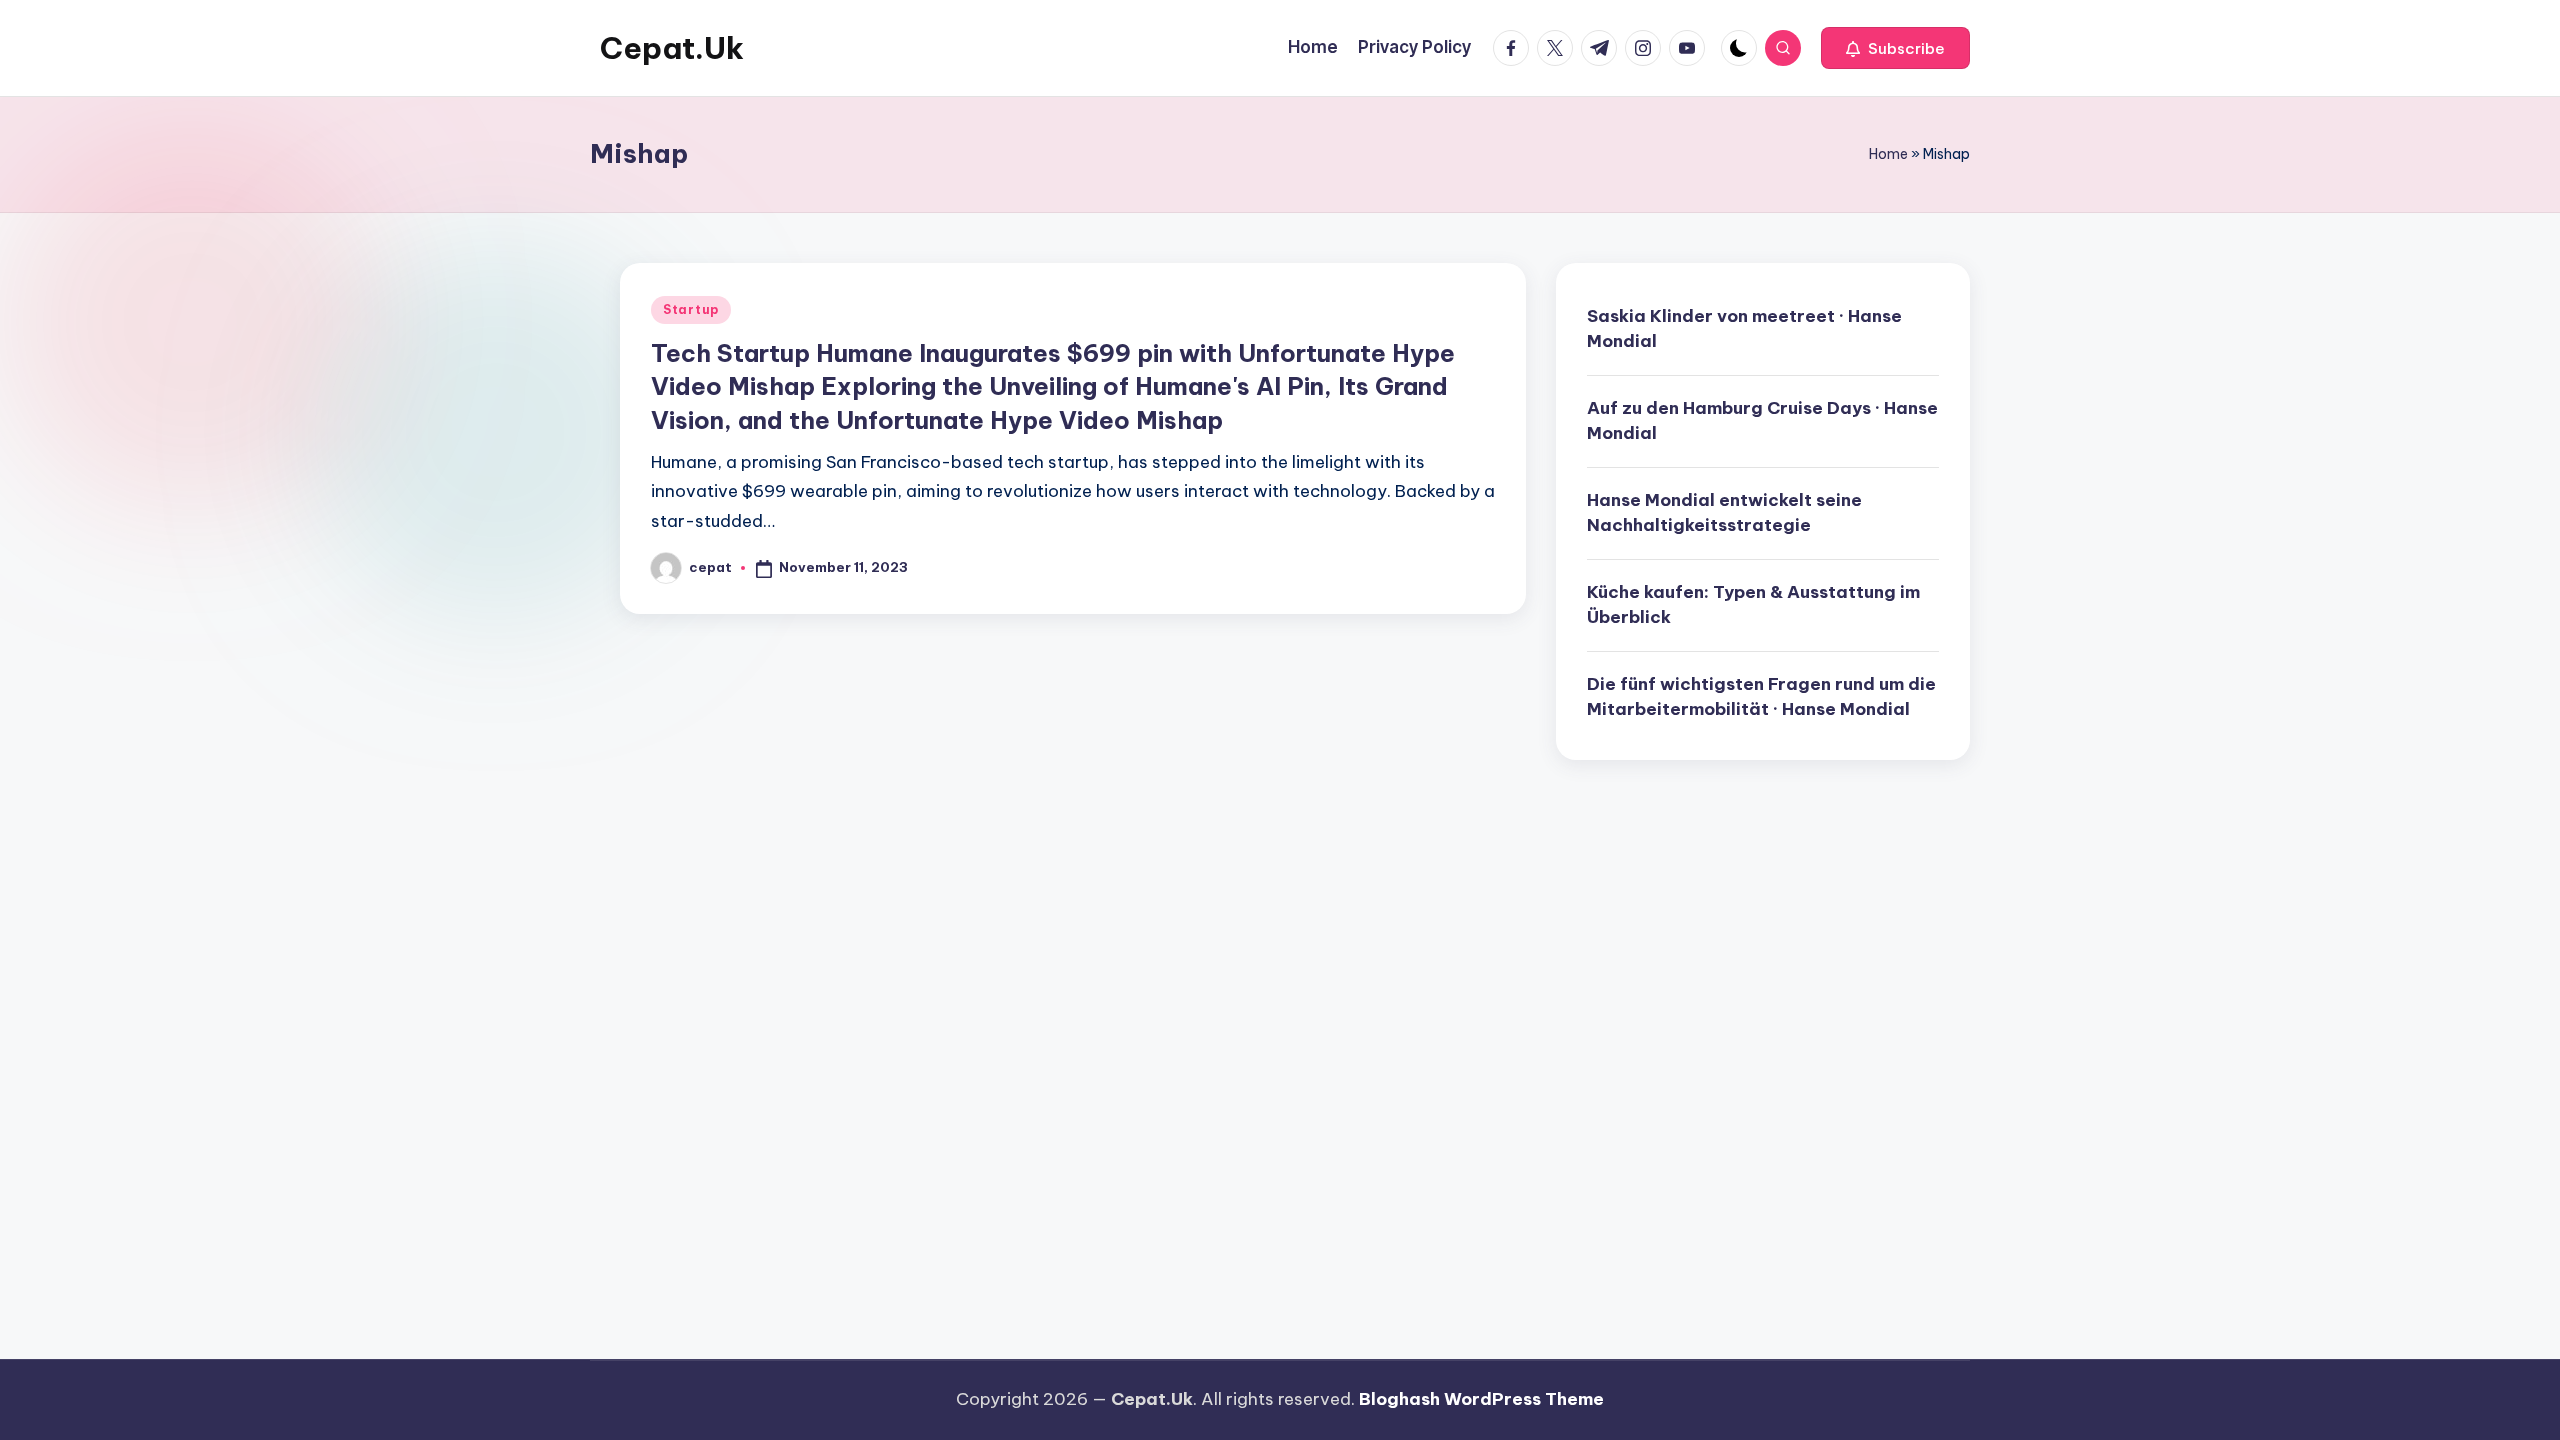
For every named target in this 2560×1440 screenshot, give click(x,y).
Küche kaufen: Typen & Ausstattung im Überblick (1753, 605)
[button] (1895, 48)
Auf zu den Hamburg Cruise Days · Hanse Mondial (1762, 421)
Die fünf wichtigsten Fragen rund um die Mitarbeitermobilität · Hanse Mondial (1761, 697)
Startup (691, 309)
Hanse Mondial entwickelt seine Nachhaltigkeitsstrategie (1724, 513)
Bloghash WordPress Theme (1481, 1399)
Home (1888, 154)
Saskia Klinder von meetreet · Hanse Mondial (1744, 329)
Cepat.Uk (672, 48)
